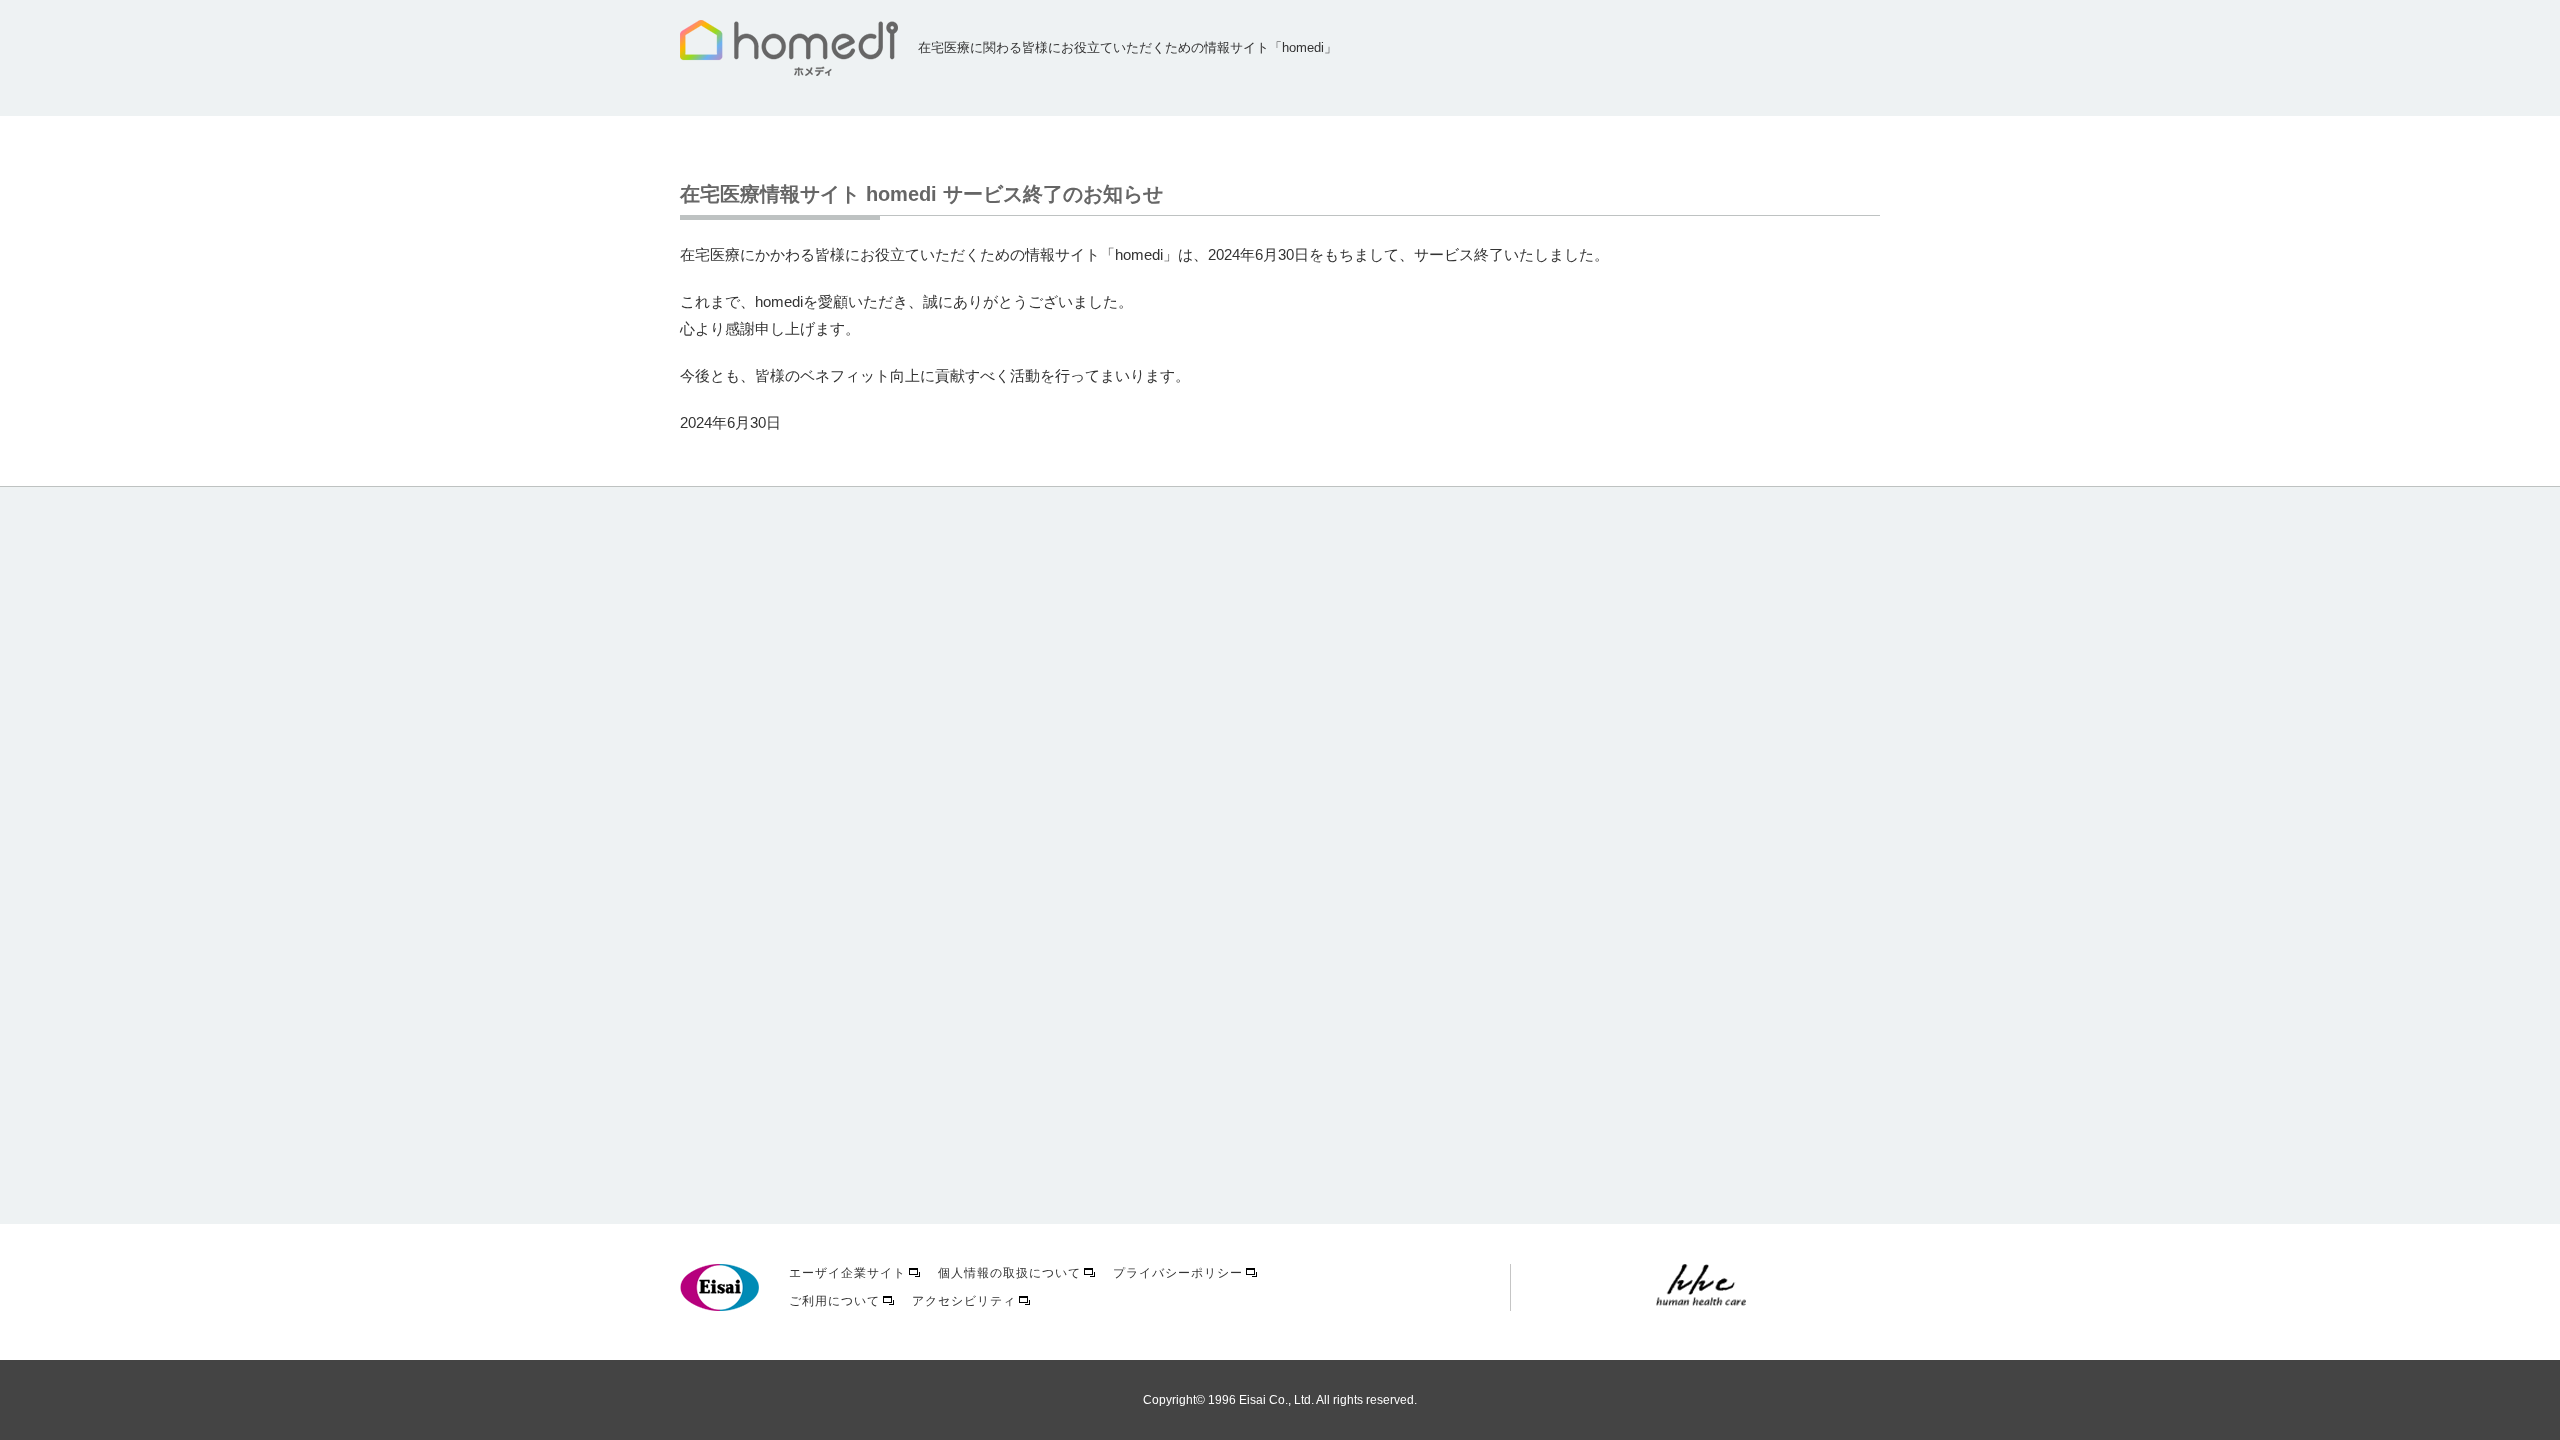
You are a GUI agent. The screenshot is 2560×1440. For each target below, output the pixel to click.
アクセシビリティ (964, 1301)
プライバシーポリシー (1178, 1273)
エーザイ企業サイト (847, 1273)
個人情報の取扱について (1009, 1273)
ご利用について (834, 1301)
